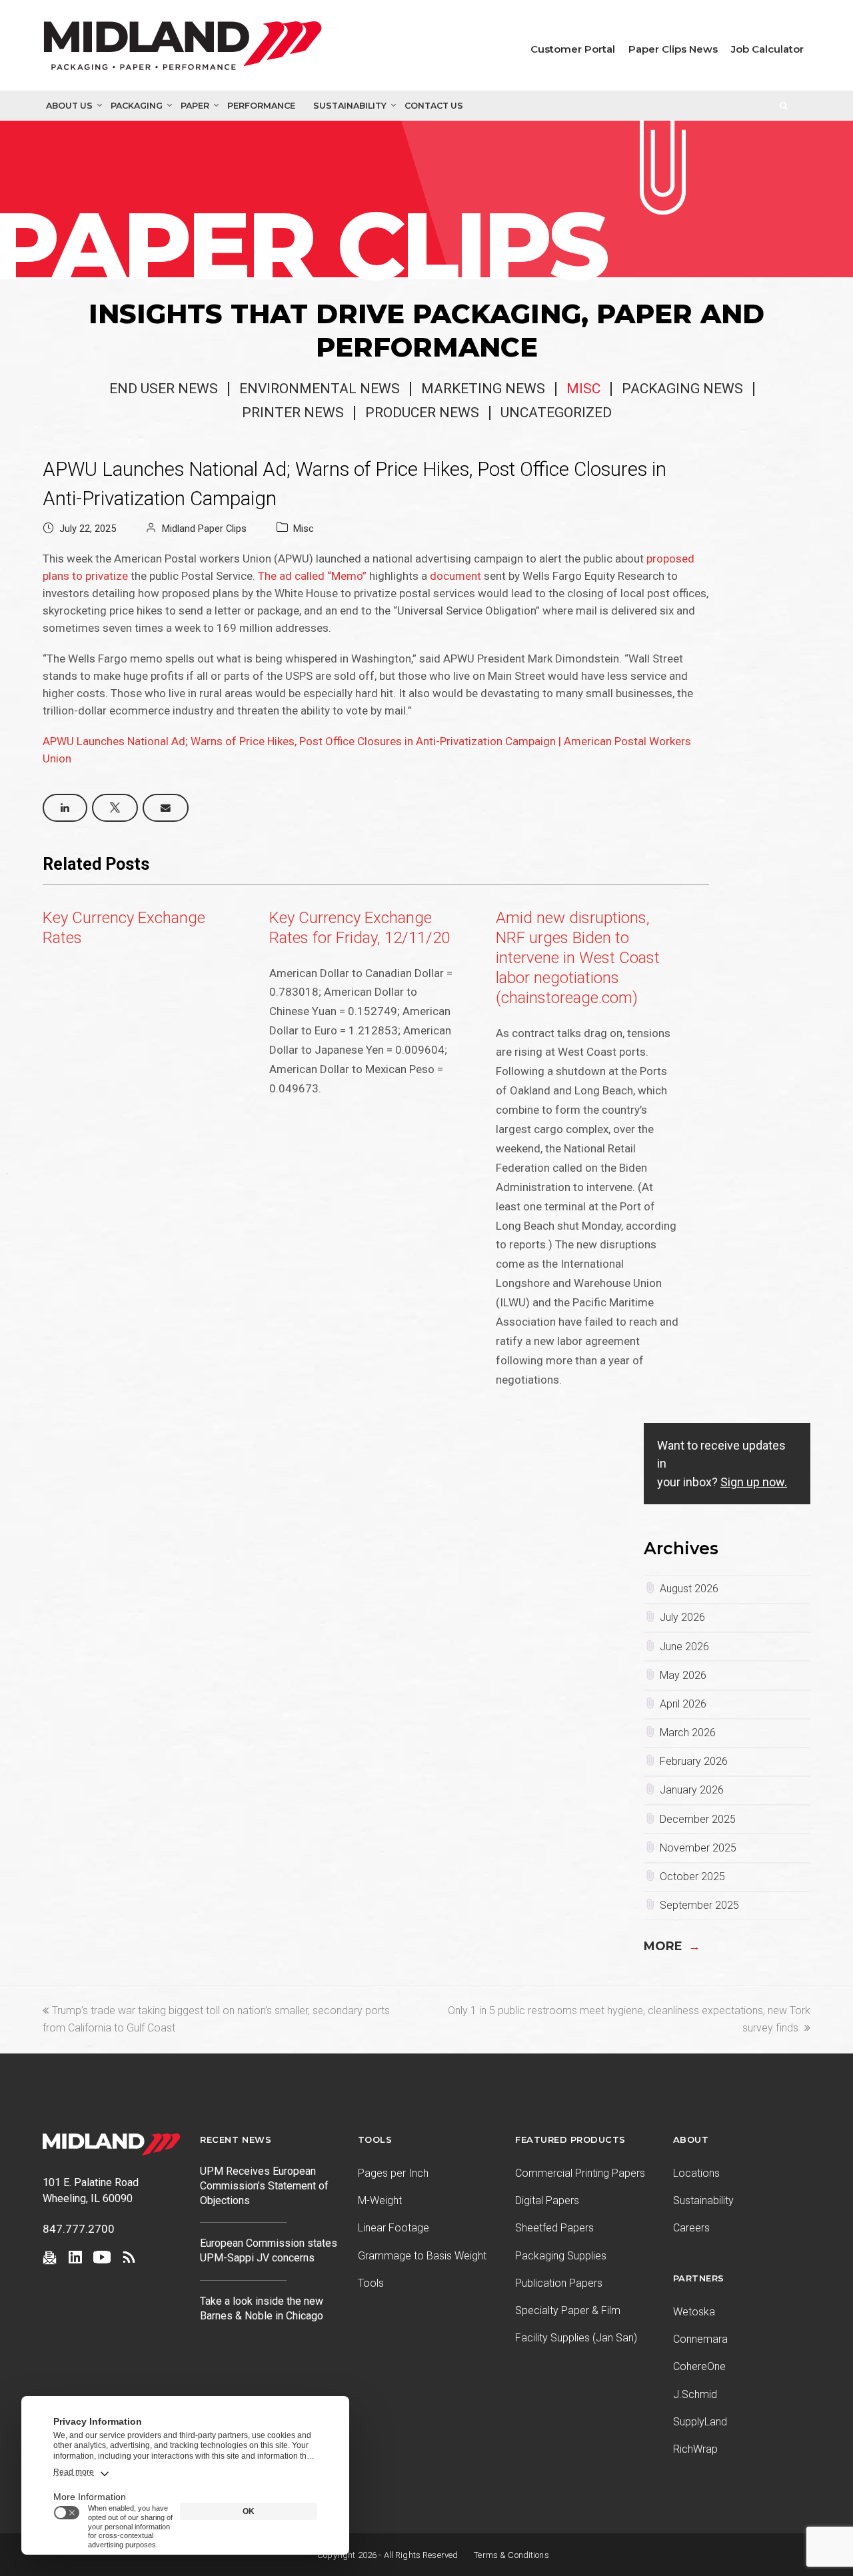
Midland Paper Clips (204, 529)
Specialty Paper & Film (568, 2310)
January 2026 (692, 1790)
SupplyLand (700, 2422)
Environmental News (320, 389)
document (455, 576)
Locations (696, 2173)
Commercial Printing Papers (580, 2173)
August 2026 (689, 1589)
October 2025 (692, 1877)
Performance (261, 106)
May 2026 (683, 1675)
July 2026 (682, 1617)
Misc (583, 389)
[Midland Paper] (186, 49)
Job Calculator (767, 49)
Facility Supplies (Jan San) (576, 2338)
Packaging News (682, 389)
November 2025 (698, 1848)
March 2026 (688, 1733)
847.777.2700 (79, 2229)
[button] (65, 808)
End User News (164, 389)
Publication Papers (559, 2283)
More (672, 1946)
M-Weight (380, 2200)
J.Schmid (695, 2394)
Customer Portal (573, 49)
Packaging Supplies (561, 2256)
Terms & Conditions (511, 2555)
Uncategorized (556, 413)
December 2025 (698, 1819)
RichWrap (695, 2449)
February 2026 (694, 1761)
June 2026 (684, 1647)
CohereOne (699, 2366)
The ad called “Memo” (312, 576)
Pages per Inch (393, 2173)
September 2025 (699, 1905)
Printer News (293, 413)
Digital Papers (547, 2200)
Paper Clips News (673, 49)
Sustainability (350, 106)
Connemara (700, 2339)
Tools (371, 2283)
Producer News (422, 413)
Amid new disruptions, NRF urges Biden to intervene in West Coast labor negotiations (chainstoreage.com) (578, 958)
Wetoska (694, 2312)
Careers (691, 2228)
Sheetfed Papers (554, 2228)
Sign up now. (754, 1482)
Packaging (137, 106)
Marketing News (483, 389)
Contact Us (434, 106)
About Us (69, 106)
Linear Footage (394, 2228)
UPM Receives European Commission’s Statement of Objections (264, 2186)
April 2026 (683, 1704)
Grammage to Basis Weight (422, 2256)
